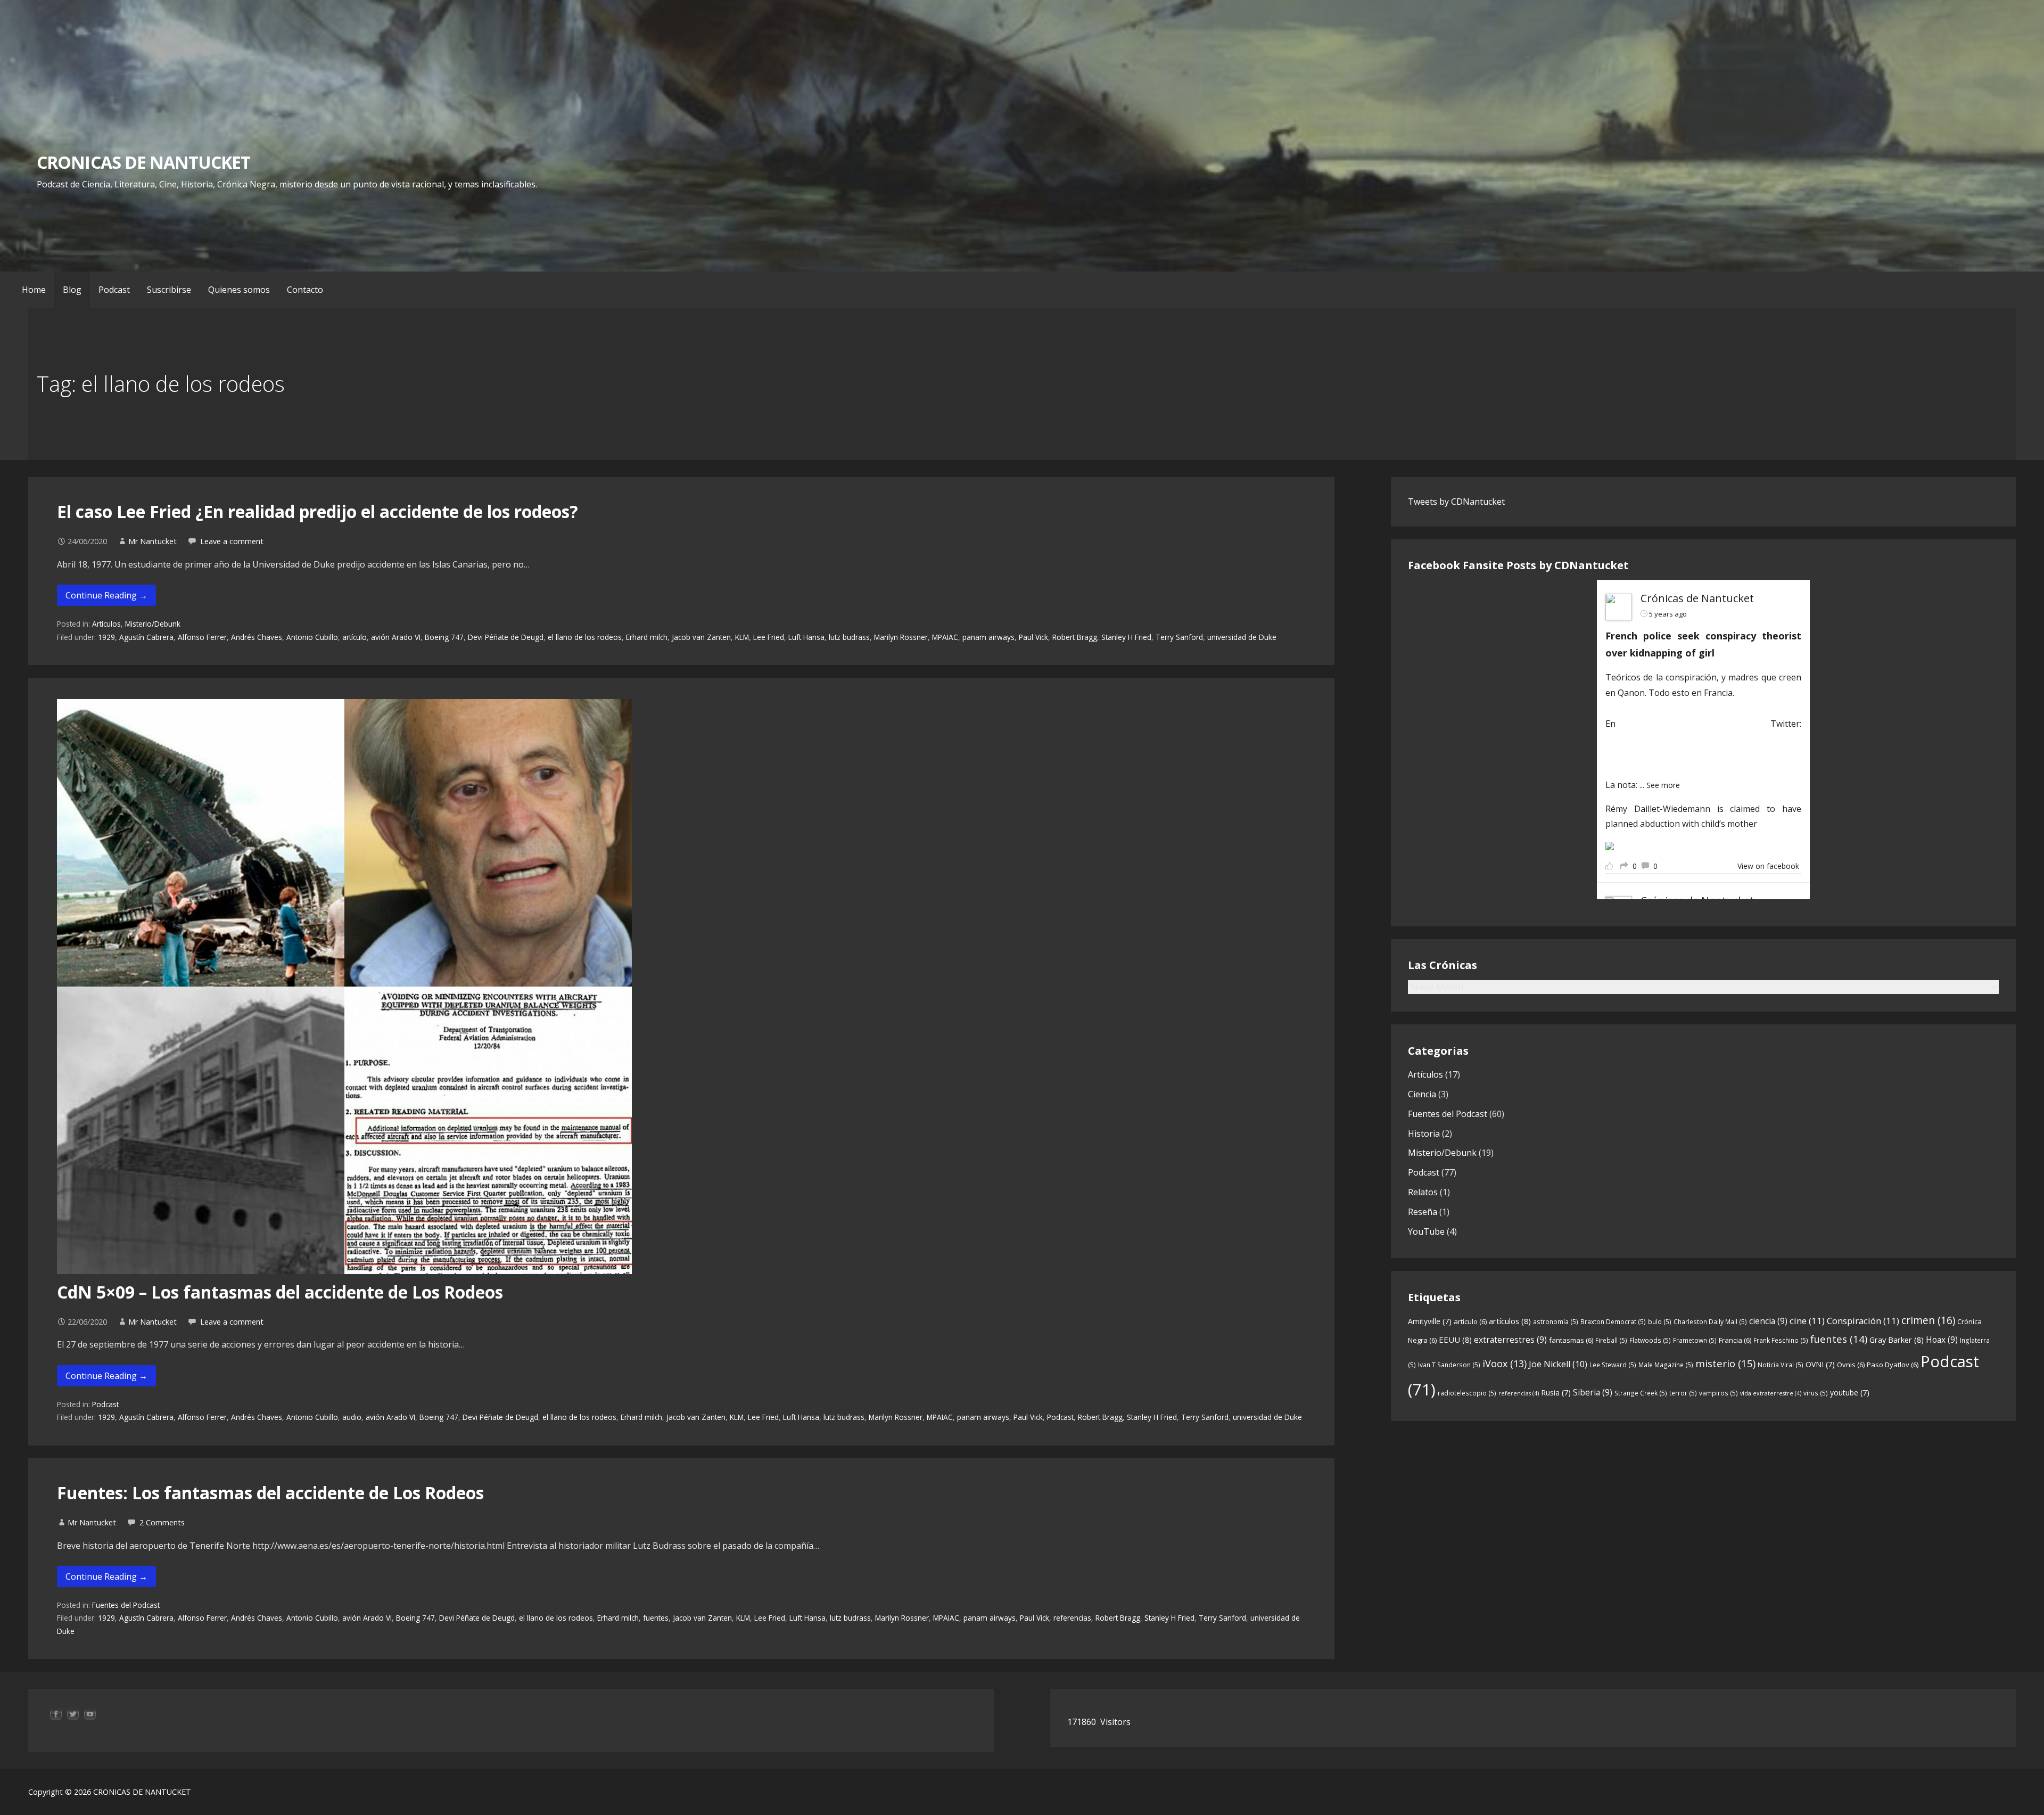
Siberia (1593, 1392)
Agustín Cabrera (146, 637)
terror (1683, 1393)
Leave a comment (232, 541)
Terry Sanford (1179, 637)
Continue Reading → (106, 595)
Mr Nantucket (153, 541)
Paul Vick (1033, 637)
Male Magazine (1666, 1365)
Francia (1735, 1340)
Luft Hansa (806, 637)
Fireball (1611, 1340)
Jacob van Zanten (701, 637)
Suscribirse (169, 290)
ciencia (1768, 1321)
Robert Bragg (1075, 637)
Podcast (114, 290)
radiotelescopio (1467, 1393)
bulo (1660, 1322)
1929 (106, 637)
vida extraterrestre (1771, 1393)
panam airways (988, 637)
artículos (1510, 1321)
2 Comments (162, 1522)
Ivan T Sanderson (1449, 1365)
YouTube (1426, 1231)
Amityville (1430, 1321)
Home (34, 290)
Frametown (1695, 1340)
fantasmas (1571, 1340)
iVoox (1505, 1364)
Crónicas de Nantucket (1697, 598)
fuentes (656, 1618)
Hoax (1942, 1340)
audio (352, 1417)
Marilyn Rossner (901, 637)
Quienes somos (239, 290)
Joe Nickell (1558, 1364)
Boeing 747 (444, 637)
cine (1807, 1321)
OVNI (1820, 1364)
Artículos (106, 624)
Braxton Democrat (1613, 1322)
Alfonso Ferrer (202, 637)
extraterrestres (1510, 1340)
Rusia (1556, 1393)
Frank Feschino (1781, 1340)
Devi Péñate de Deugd (506, 637)
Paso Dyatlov (1893, 1365)
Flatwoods (1650, 1340)
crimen (1928, 1320)
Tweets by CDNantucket (1456, 502)
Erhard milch (647, 637)
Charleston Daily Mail (1710, 1322)
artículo (355, 637)
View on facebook (1768, 866)
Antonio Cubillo (312, 637)
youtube (1850, 1393)
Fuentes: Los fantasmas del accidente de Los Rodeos (270, 1493)
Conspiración (1863, 1321)
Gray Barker (1897, 1340)
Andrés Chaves (257, 637)
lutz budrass (849, 637)
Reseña (1423, 1212)
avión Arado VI (396, 637)
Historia (1424, 1134)
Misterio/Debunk (153, 624)
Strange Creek (1641, 1393)
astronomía (1556, 1322)
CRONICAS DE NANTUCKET (143, 162)
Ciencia (1422, 1094)
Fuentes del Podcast (126, 1605)
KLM (742, 637)
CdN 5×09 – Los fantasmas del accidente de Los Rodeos (280, 1292)
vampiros (1719, 1393)
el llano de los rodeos (585, 637)
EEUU (1455, 1340)
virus (1816, 1393)
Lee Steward (1613, 1365)
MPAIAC (945, 637)
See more (1663, 785)
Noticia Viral (1781, 1365)
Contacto (305, 290)
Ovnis (1851, 1365)
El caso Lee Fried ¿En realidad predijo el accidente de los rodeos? (318, 511)
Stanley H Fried (1126, 637)
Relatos (1423, 1192)
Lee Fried (769, 637)
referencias (1072, 1618)
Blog (72, 290)
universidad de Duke (1242, 637)
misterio (1725, 1363)
